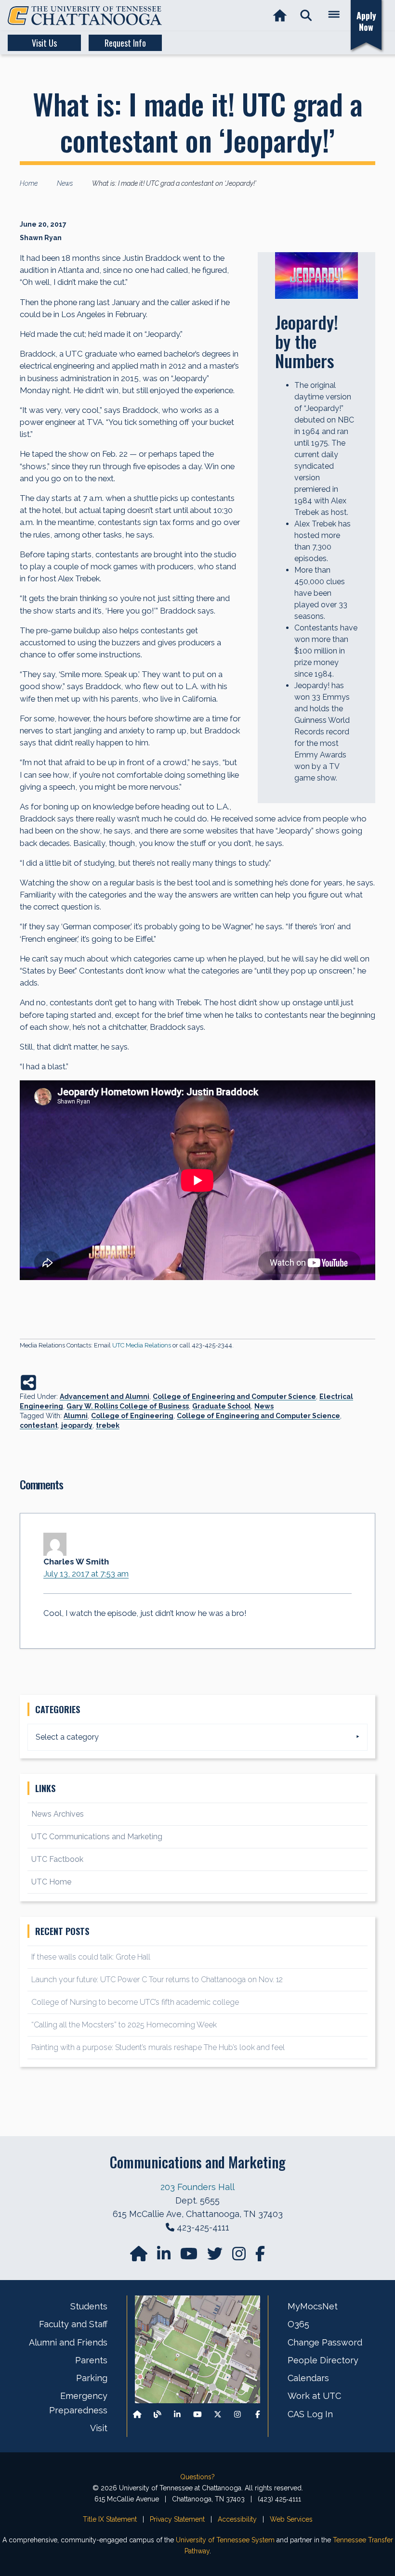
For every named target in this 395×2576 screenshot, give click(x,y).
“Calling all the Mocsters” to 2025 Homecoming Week (125, 2025)
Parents (91, 2360)
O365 (298, 2324)
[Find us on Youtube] (197, 2414)
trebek (108, 1425)
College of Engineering (132, 1416)
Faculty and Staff (73, 2324)
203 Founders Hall (197, 2187)
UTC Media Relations (142, 1345)
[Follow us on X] (218, 2414)
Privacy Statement (177, 2519)
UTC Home (51, 1882)
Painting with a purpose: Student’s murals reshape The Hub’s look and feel (158, 2047)
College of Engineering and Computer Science (234, 1397)
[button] (306, 16)
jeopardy (77, 1425)
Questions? (197, 2477)
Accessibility (237, 2519)
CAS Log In (310, 2414)
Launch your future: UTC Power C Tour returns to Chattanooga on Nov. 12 (157, 1980)
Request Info (125, 43)
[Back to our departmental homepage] (137, 2414)
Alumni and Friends (68, 2342)
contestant (39, 1425)
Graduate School (222, 1406)
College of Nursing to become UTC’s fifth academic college (135, 2002)
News (264, 1406)
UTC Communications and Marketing (97, 1837)
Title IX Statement (110, 2519)
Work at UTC (314, 2396)
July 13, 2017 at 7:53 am (86, 1574)
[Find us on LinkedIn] (165, 2257)
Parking (92, 2378)
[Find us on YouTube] (190, 2257)
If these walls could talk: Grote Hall (91, 1957)
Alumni (76, 1416)
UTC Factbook (57, 1859)
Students (89, 2306)
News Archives (58, 1814)
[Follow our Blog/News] (158, 2414)
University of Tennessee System (225, 2540)
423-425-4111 (203, 2227)
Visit (99, 2428)
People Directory (323, 2360)
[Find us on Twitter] (216, 2257)
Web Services (291, 2519)
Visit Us (44, 43)
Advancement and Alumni (105, 1397)
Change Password (325, 2342)
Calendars (308, 2378)
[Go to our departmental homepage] (140, 2257)
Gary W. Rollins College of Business (128, 1406)
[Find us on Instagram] (240, 2257)
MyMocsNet (313, 2306)
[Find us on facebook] (260, 2257)
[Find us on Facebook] (258, 2414)
